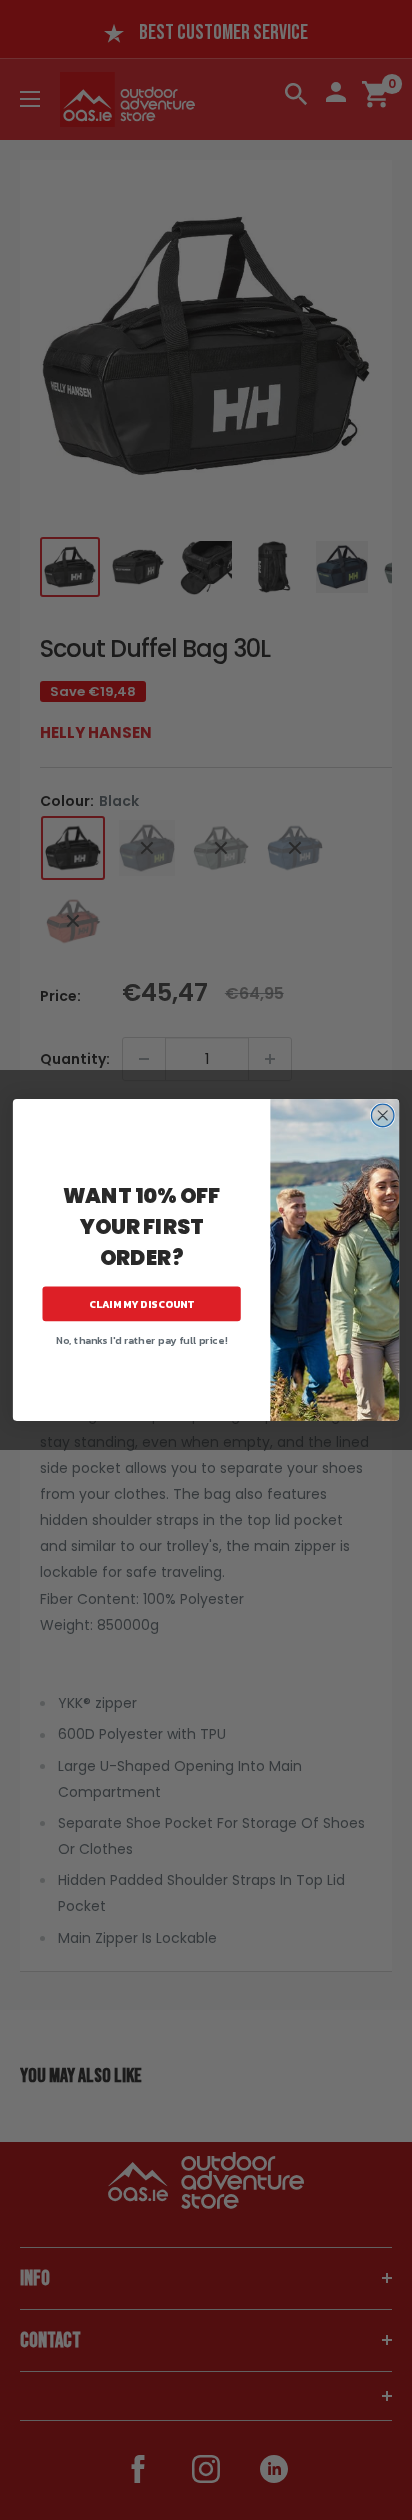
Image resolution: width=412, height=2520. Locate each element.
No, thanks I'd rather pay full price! (141, 1339)
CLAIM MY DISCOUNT (142, 1303)
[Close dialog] (382, 1115)
